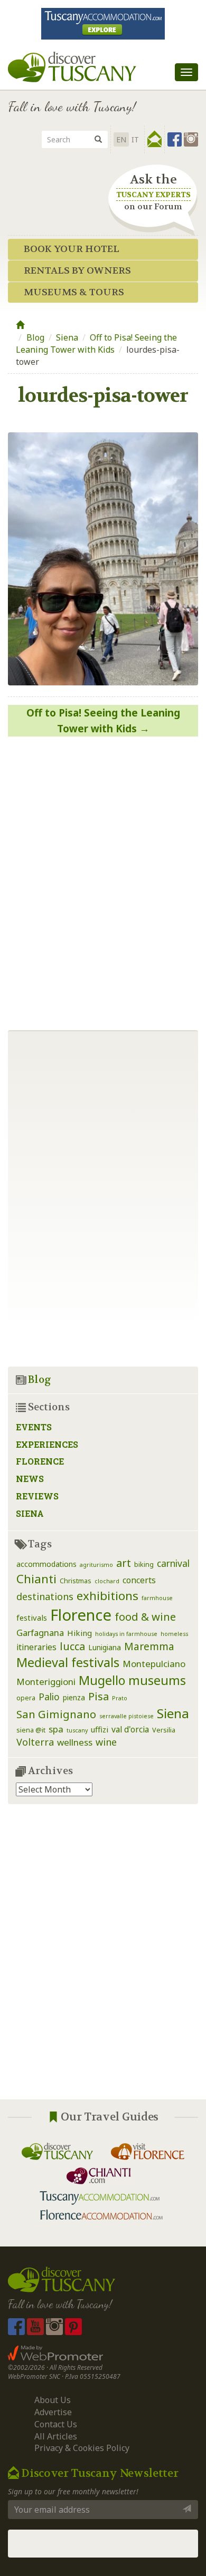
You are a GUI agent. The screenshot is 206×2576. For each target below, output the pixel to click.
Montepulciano (154, 1664)
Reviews (37, 1496)
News (30, 1479)
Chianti (36, 1579)
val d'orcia (130, 1729)
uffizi (100, 1729)
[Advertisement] (103, 1960)
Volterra (35, 1742)
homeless (174, 1634)
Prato (120, 1698)
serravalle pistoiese (127, 1716)
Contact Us (56, 2424)
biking (144, 1565)
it (135, 139)
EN (121, 139)
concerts (139, 1580)
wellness (75, 1742)
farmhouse (157, 1598)
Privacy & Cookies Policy (82, 2448)
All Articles (56, 2436)
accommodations (46, 1564)
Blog (35, 337)
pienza (74, 1697)
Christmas (76, 1581)
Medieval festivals (68, 1662)
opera (26, 1698)
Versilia (164, 1730)
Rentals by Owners (77, 271)
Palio (49, 1697)
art (124, 1563)
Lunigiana (105, 1647)
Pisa (99, 1696)
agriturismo (96, 1565)
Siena (67, 337)
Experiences (47, 1444)
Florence (40, 1461)
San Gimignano (56, 1714)
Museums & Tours (74, 292)
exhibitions (107, 1596)
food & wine (145, 1616)
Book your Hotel (72, 249)
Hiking (79, 1633)
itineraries (36, 1647)
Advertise (53, 2412)
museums (157, 1680)
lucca (72, 1646)
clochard (107, 1581)
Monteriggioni (46, 1682)
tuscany (77, 1730)
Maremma (149, 1646)
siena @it (31, 1730)
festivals (32, 1618)
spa (56, 1729)
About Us (53, 2400)
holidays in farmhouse (126, 1634)
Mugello (102, 1680)
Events (34, 1427)
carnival (173, 1563)
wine (106, 1742)
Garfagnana (40, 1633)
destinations (45, 1596)
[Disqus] (103, 879)
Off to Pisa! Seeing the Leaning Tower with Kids (96, 343)
